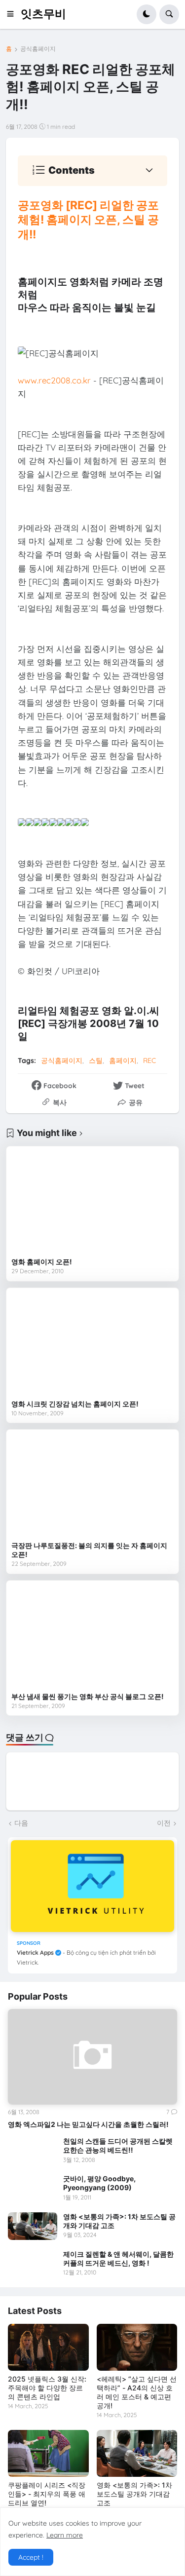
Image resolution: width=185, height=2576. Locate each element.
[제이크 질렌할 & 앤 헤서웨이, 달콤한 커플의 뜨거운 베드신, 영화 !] (33, 2264)
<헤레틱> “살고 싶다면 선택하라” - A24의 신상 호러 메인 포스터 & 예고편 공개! (137, 2392)
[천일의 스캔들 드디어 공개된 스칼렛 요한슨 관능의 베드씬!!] (33, 2151)
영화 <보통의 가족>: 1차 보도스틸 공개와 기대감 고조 (119, 2221)
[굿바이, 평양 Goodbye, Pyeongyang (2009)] (33, 2188)
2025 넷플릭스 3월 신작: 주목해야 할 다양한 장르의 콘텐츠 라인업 (47, 2388)
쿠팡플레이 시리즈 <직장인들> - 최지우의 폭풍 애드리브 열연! (47, 2494)
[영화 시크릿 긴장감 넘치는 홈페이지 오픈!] (92, 1344)
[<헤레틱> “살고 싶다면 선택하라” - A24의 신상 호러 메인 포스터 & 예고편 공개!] (137, 2347)
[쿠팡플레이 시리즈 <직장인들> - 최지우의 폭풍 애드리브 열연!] (48, 2453)
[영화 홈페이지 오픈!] (92, 1202)
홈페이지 (123, 1061)
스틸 (96, 1061)
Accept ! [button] (31, 2557)
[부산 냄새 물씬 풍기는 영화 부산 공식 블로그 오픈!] (92, 1636)
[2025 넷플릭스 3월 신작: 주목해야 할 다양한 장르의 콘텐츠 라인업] (48, 2347)
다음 (21, 1823)
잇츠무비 (43, 14)
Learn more (65, 2535)
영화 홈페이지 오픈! (42, 1262)
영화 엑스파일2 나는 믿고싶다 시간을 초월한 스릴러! (88, 2124)
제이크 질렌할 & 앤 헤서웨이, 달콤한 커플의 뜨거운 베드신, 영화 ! (118, 2258)
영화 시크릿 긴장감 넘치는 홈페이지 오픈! (75, 1404)
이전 (164, 1823)
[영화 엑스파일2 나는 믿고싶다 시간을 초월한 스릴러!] (92, 2057)
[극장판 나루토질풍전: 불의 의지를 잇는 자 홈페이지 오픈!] (92, 1485)
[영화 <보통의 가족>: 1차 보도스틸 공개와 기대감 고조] (33, 2226)
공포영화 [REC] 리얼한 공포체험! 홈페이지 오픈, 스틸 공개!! (88, 220)
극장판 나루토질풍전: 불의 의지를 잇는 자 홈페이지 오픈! (89, 1550)
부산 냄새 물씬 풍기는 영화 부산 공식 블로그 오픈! (88, 1696)
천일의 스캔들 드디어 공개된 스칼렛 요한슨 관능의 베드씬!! (118, 2145)
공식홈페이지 (38, 49)
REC (149, 1061)
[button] (13, 14)
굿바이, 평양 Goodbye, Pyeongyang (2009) (99, 2183)
